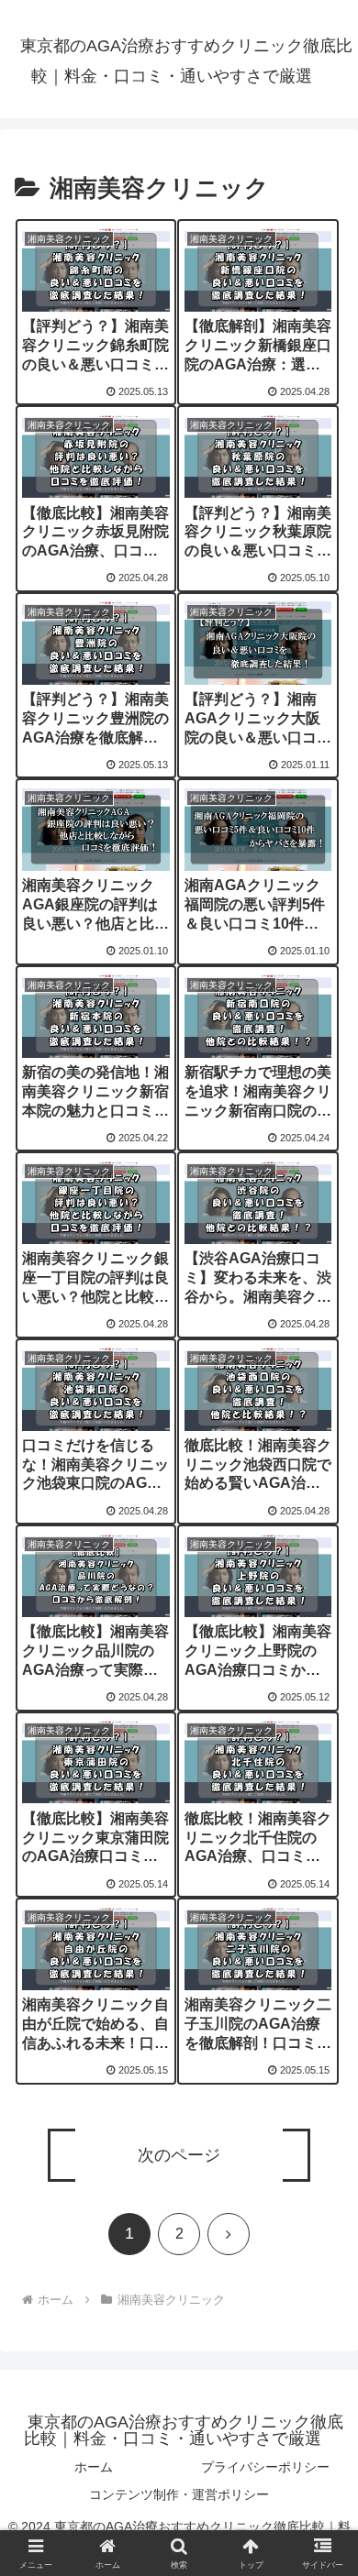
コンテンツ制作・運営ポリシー (179, 2494)
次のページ (179, 2155)
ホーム (94, 2467)
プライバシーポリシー (265, 2467)
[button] (322, 2330)
